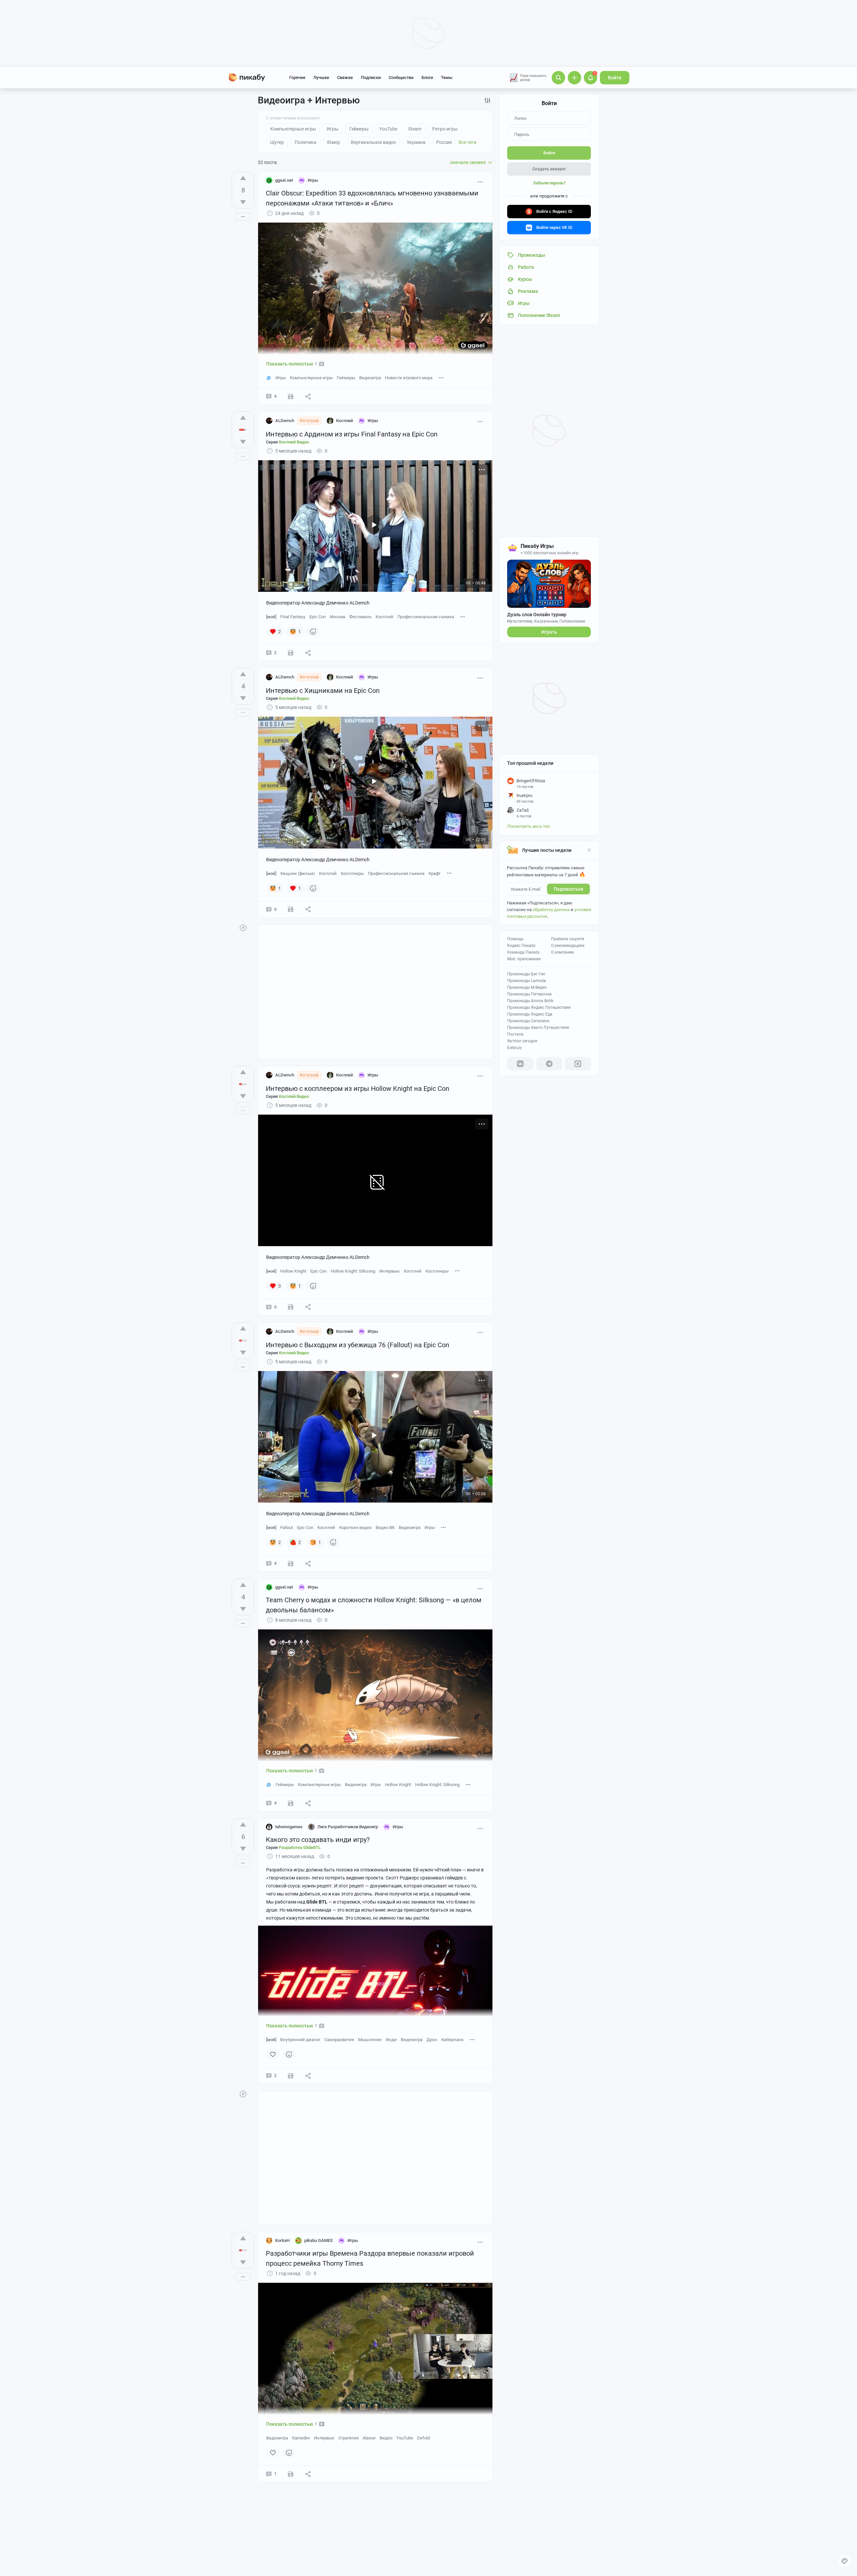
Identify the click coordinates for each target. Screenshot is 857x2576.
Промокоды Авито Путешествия (538, 1028)
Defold (423, 2438)
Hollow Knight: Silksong (353, 1271)
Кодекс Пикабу (521, 946)
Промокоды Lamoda (527, 981)
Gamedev (301, 2438)
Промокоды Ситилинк (528, 1021)
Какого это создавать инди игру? (318, 1840)
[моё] (271, 617)
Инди (391, 2040)
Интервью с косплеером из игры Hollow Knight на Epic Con (358, 1089)
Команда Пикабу (523, 952)
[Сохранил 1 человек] (291, 2474)
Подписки (371, 77)
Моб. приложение (524, 959)
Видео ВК (385, 1527)
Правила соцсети (568, 939)
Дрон (432, 2040)
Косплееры (352, 873)
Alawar (369, 2438)
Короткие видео (355, 1527)
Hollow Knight (293, 1271)
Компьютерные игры (311, 378)
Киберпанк (452, 2040)
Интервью (389, 1271)
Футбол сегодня (522, 1041)
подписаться (568, 889)
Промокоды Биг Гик (526, 974)
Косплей (384, 617)
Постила (515, 1034)
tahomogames (289, 1827)
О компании (562, 952)
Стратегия (348, 2438)
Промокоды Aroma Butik (530, 1001)
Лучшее (321, 77)
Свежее (345, 77)
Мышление (370, 2040)
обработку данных (551, 910)
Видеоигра (370, 378)
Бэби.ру (515, 1048)
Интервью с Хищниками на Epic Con (323, 691)
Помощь (515, 939)
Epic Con (318, 617)
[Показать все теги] (441, 377)
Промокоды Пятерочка (529, 994)
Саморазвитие (339, 2040)
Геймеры (346, 378)
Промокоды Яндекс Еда (530, 1014)
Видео (386, 2438)
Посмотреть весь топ (529, 826)
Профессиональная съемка (426, 617)
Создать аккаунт (549, 169)
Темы (447, 77)
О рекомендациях (568, 946)
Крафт (435, 873)
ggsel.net (284, 180)
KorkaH (282, 2240)
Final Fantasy (293, 617)
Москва (337, 617)
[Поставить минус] (243, 202)
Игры (281, 378)
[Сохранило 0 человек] (291, 653)
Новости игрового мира (409, 378)
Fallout (287, 1527)
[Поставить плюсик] (243, 178)
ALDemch (285, 421)
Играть (549, 632)
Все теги (468, 142)
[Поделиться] (308, 396)
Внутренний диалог (300, 2040)
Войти (615, 78)
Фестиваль (360, 617)
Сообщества (401, 77)
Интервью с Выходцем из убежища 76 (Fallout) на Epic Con (358, 1345)
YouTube (405, 2438)
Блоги (427, 77)
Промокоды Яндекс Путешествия (539, 1008)
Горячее (297, 77)
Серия (287, 442)
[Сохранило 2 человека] (291, 396)
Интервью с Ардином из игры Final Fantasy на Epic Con (352, 434)
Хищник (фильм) (298, 873)
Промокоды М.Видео (527, 987)
